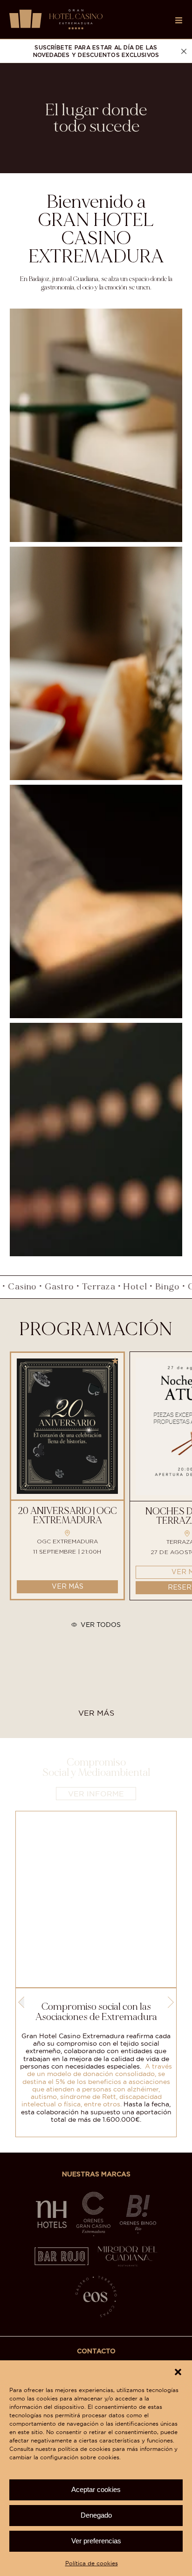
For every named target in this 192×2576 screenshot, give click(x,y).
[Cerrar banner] (184, 51)
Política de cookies (92, 2563)
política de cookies (84, 2449)
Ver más (67, 1587)
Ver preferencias (96, 2541)
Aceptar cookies (96, 2489)
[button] (178, 2372)
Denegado (96, 2515)
